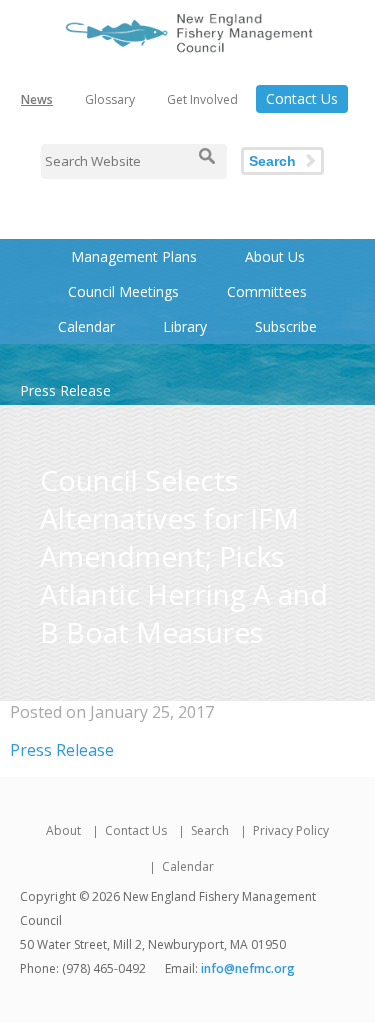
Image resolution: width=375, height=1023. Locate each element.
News (37, 99)
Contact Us (302, 98)
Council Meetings (123, 291)
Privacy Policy (291, 830)
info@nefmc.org (248, 968)
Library (185, 326)
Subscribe (286, 326)
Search (272, 161)
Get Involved (202, 99)
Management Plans (134, 256)
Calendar (86, 326)
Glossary (110, 99)
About (63, 830)
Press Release (62, 750)
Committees (267, 291)
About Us (275, 256)
